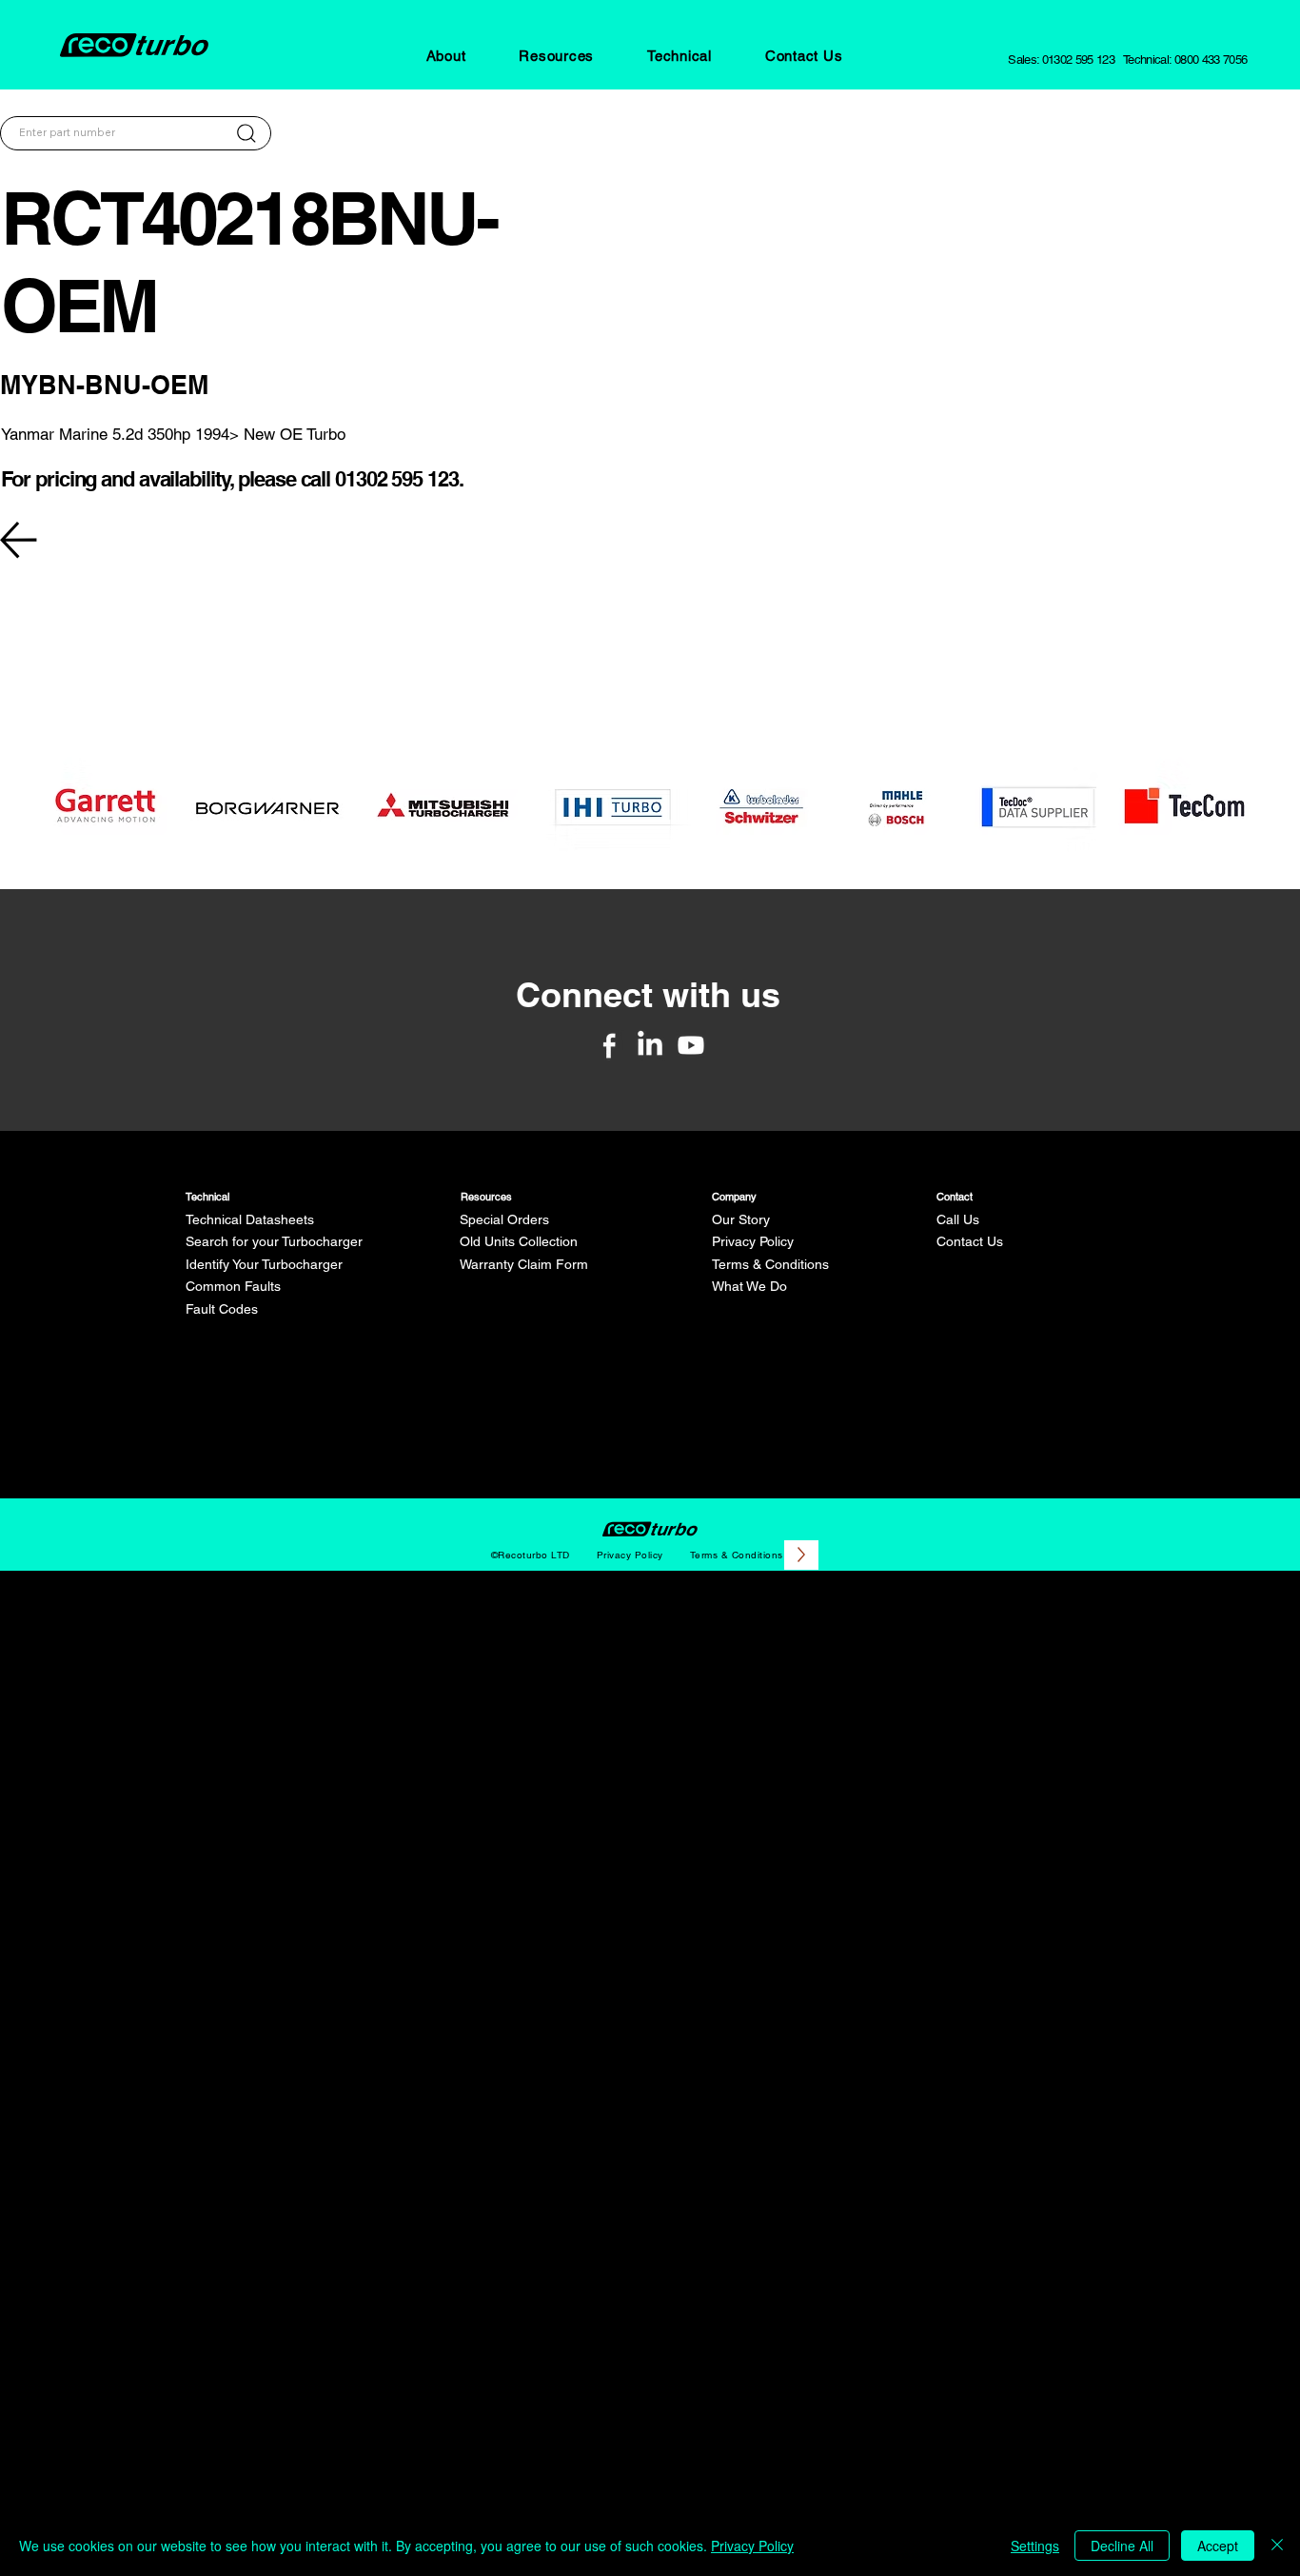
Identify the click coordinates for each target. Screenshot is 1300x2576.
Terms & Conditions (770, 1264)
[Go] (246, 133)
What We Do (749, 1286)
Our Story (741, 1219)
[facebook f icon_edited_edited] (609, 1045)
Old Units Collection (519, 1241)
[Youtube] (691, 1045)
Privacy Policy (753, 1241)
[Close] (1277, 2546)
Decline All (1122, 2546)
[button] (446, 56)
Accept (1218, 2546)
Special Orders (504, 1219)
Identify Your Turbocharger (264, 1264)
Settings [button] (1035, 2546)
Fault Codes (222, 1309)
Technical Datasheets (250, 1219)
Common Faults (233, 1286)
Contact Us (970, 1241)
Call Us (958, 1219)
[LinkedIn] (650, 1045)
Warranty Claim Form (524, 1264)
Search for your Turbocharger (274, 1241)
